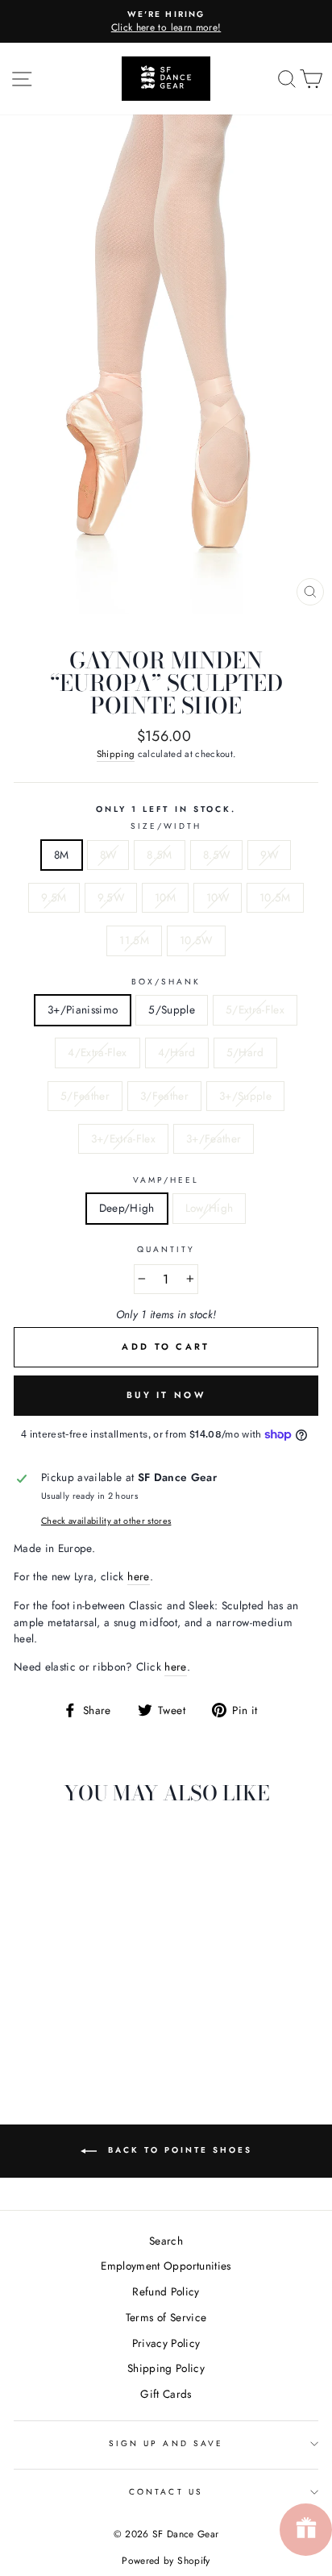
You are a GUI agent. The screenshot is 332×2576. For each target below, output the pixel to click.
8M (62, 855)
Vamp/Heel (166, 1180)
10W (218, 897)
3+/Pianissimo (83, 1009)
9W (269, 855)
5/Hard (245, 1052)
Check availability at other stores (106, 1521)
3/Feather (164, 1096)
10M (165, 897)
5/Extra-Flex (255, 1009)
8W (108, 855)
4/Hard (177, 1052)
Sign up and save (166, 2443)
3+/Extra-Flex (123, 1138)
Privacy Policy (166, 2343)
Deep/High (127, 1208)
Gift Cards (166, 2394)
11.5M (134, 940)
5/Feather (85, 1096)
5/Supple (172, 1009)
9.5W (111, 897)
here (138, 1576)
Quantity (166, 1249)
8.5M (159, 855)
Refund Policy (166, 2291)
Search (166, 2241)
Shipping (116, 754)
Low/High (210, 1208)
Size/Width (166, 826)
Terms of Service (166, 2317)
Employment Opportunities (166, 2266)
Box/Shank (166, 982)
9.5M (54, 897)
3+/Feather (214, 1138)
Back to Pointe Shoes (178, 2150)
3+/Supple (245, 1096)
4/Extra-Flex (97, 1052)
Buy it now (166, 1395)
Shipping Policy (166, 2368)
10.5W (196, 940)
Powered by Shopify (166, 2561)
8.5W (216, 855)
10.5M (275, 897)
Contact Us (166, 2492)
